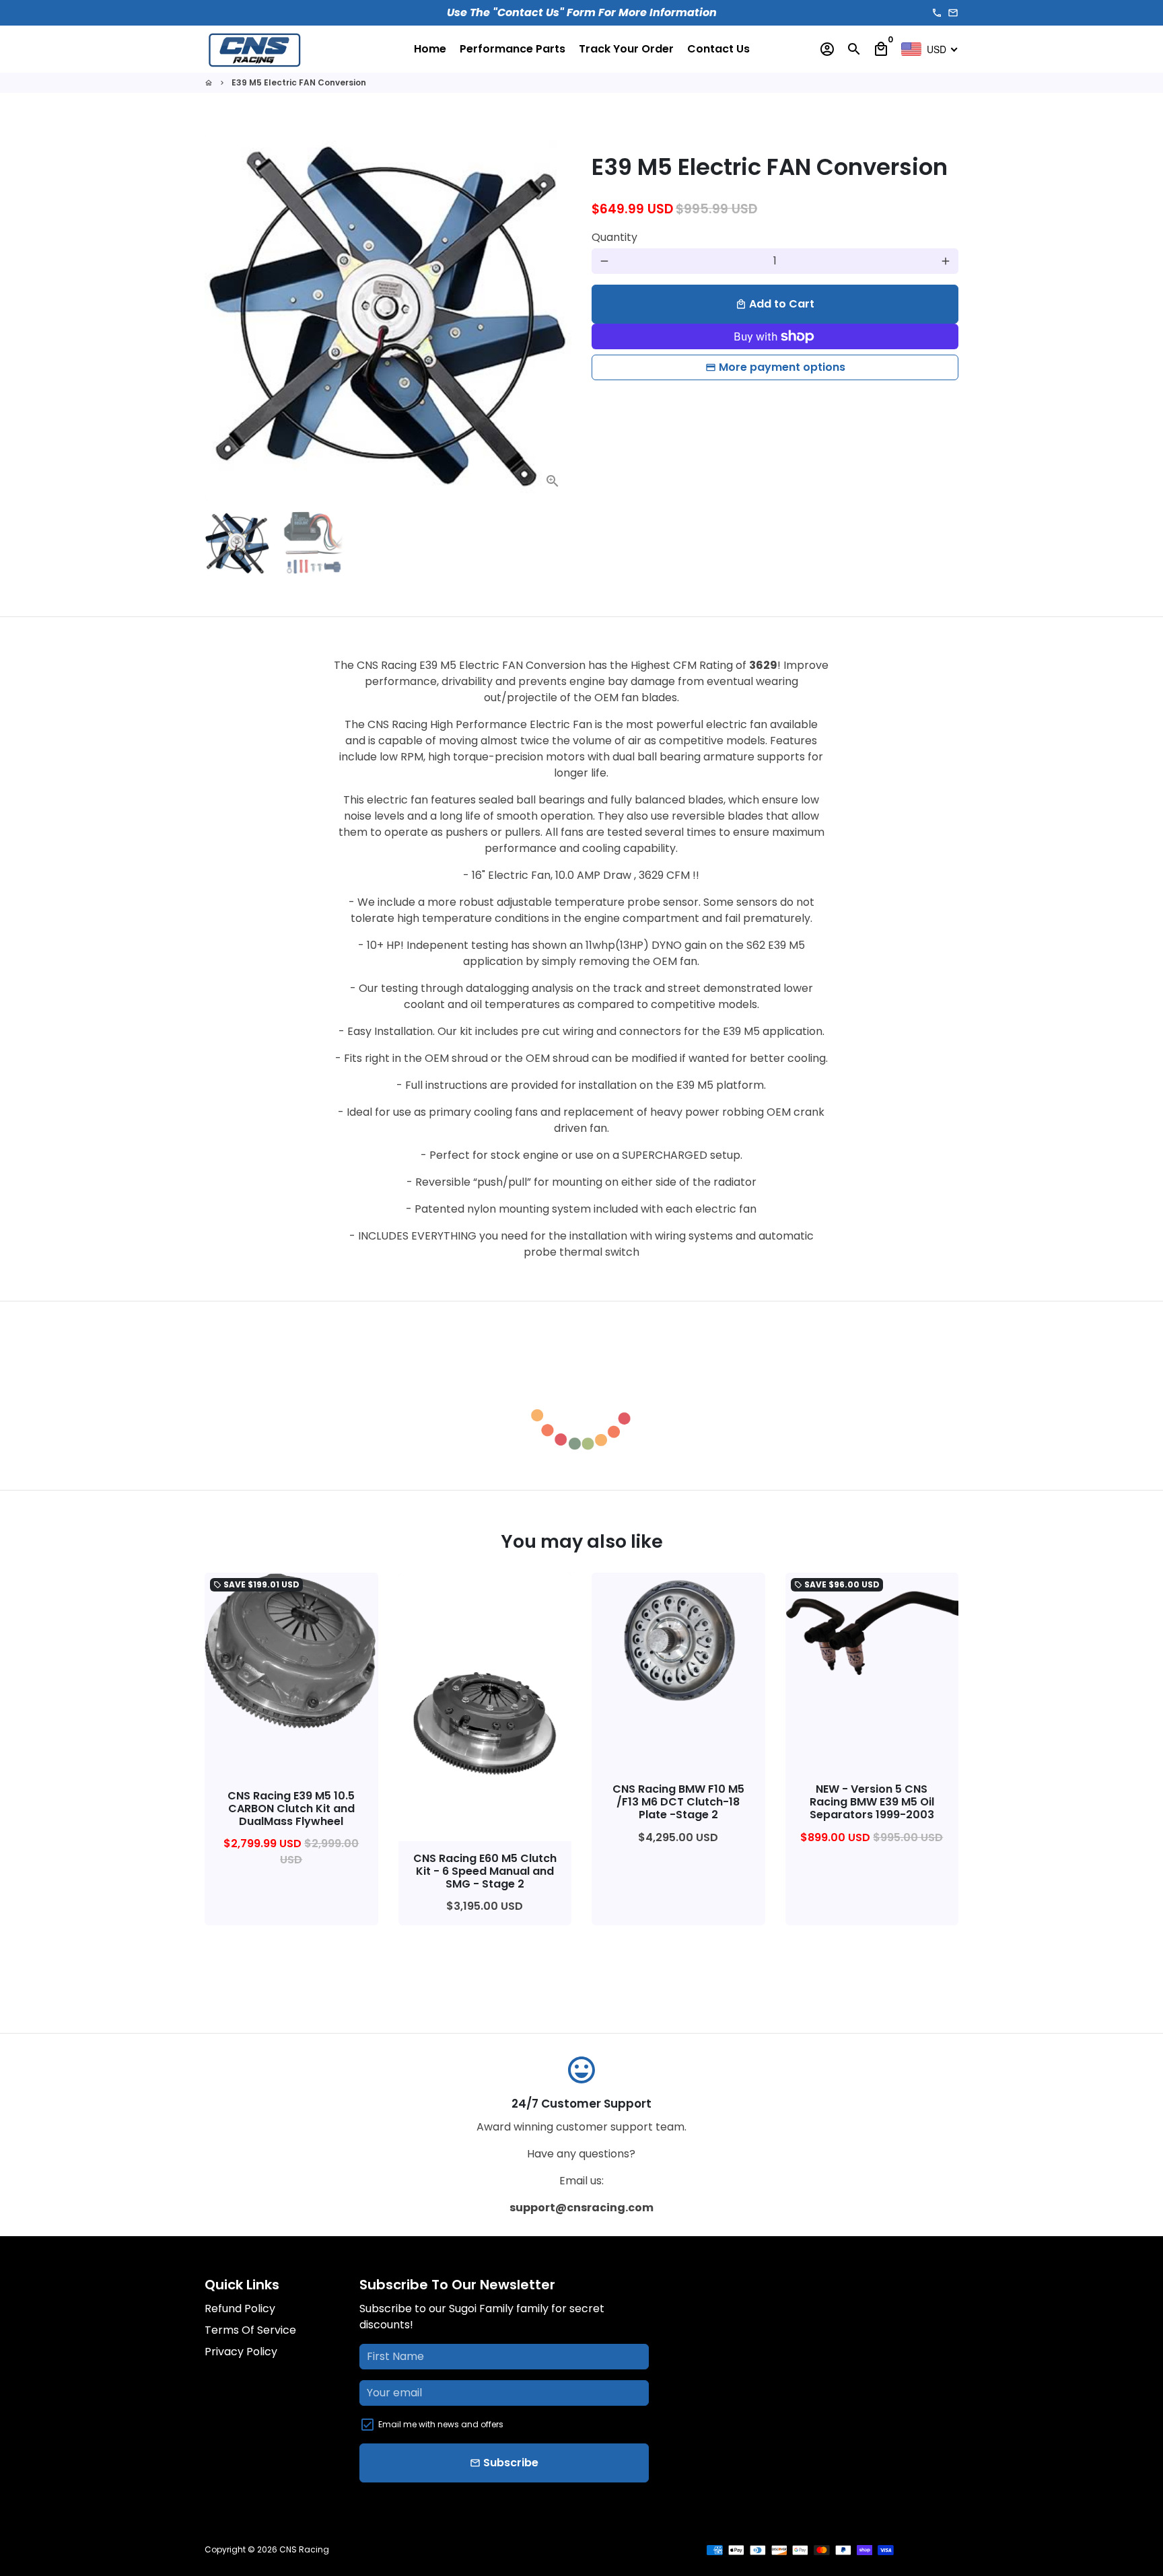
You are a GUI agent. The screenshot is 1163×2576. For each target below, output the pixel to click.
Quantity (614, 237)
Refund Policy (240, 2309)
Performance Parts (513, 49)
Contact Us (718, 49)
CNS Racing (304, 2549)
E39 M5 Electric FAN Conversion (299, 82)
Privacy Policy (241, 2352)
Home (430, 49)
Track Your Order (626, 49)
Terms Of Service (250, 2330)
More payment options (782, 367)
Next (553, 317)
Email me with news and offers (441, 2424)
